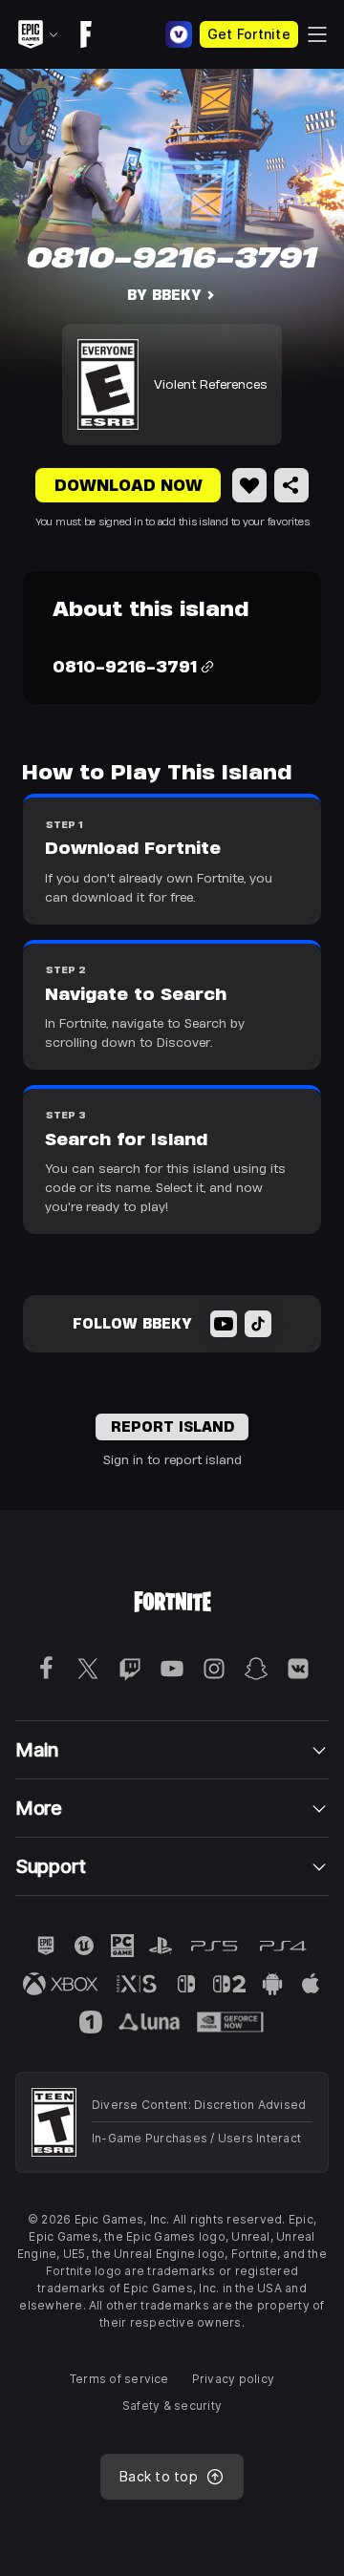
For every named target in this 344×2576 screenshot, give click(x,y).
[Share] (291, 485)
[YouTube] (224, 1324)
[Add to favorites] (249, 485)
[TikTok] (258, 1324)
